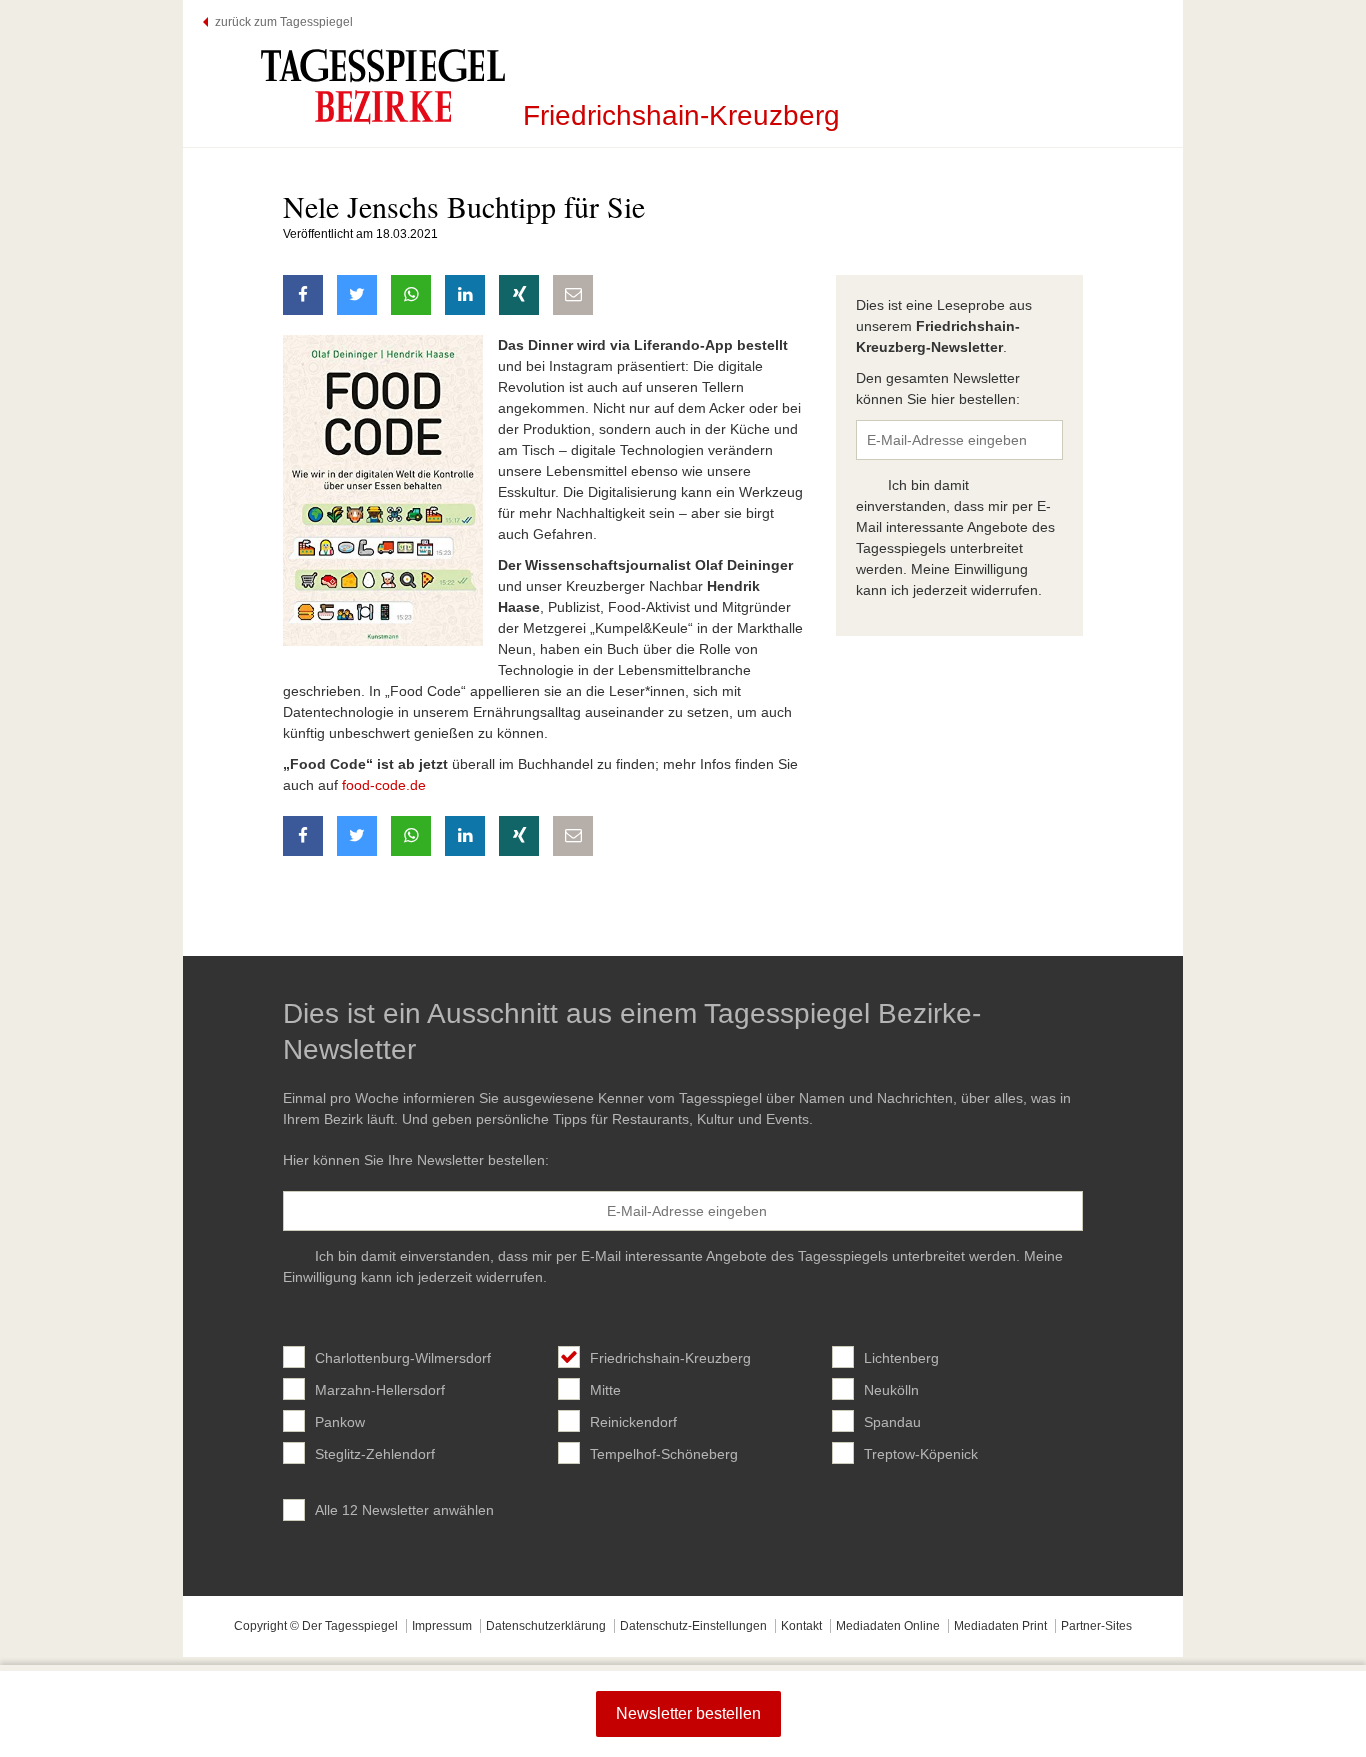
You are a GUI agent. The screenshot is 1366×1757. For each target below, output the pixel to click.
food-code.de (386, 785)
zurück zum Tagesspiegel (284, 22)
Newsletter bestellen (688, 1713)
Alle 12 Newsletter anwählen (404, 1510)
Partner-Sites (1096, 1626)
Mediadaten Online (888, 1626)
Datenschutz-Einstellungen (693, 1626)
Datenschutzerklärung (546, 1626)
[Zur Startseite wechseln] (383, 86)
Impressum (442, 1626)
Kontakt (801, 1626)
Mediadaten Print (1000, 1626)
